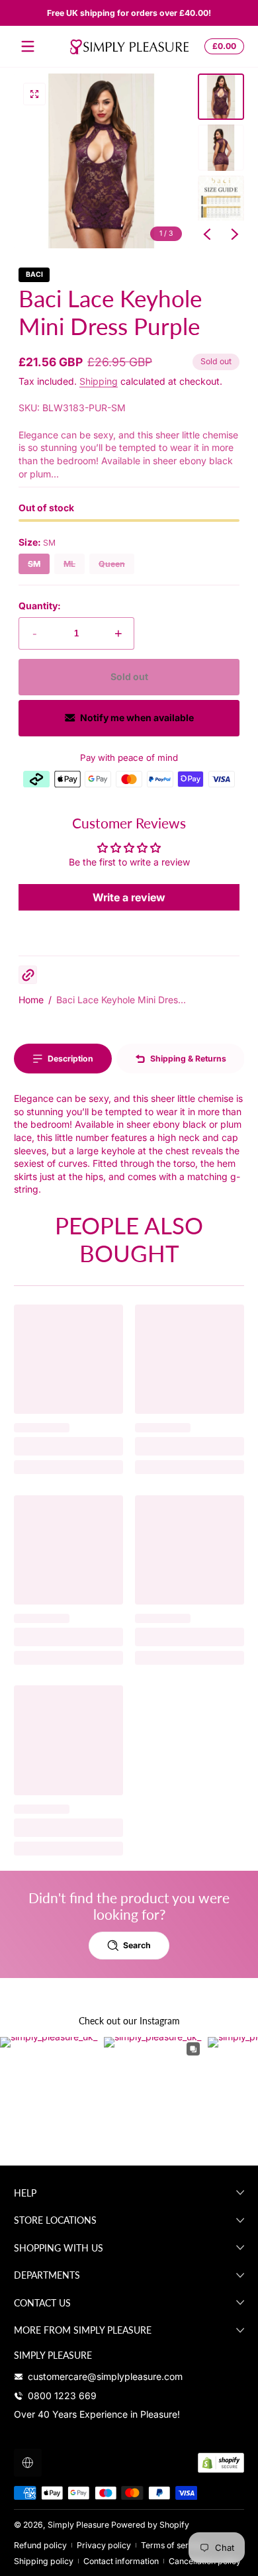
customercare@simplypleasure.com (105, 2376)
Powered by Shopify (150, 2525)
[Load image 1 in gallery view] (221, 97)
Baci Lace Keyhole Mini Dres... (121, 1000)
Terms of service (173, 2545)
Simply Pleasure (78, 2525)
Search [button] (137, 1945)
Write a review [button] (129, 897)
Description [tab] (70, 1059)
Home (31, 1000)
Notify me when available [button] (137, 718)
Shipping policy (44, 2561)
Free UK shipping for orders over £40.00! (129, 13)
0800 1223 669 (62, 2396)
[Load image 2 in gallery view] (221, 148)
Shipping (99, 381)
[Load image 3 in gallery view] (221, 199)
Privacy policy (104, 2545)
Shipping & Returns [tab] (188, 1059)
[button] (222, 46)
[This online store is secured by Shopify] (221, 2463)
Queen (112, 564)
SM (34, 564)
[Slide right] (235, 234)
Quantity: (40, 606)
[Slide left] (207, 234)
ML (69, 564)
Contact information (121, 2561)
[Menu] (28, 46)
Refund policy (40, 2545)
